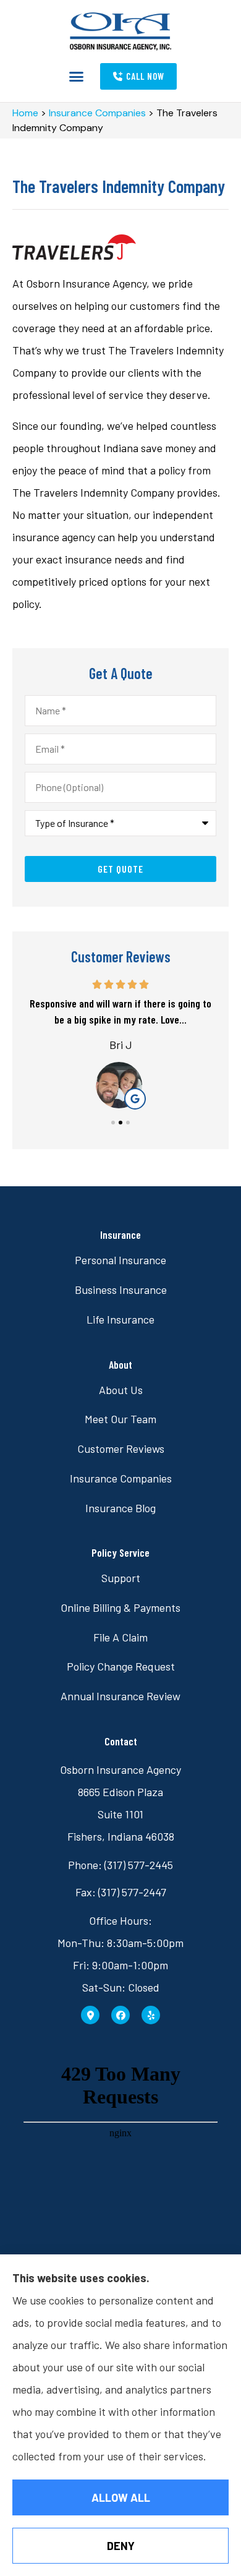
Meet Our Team (120, 1419)
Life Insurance (120, 1319)
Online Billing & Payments (120, 1607)
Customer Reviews (121, 1448)
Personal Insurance (120, 1260)
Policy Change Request (121, 1666)
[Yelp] (151, 2015)
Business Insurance (121, 1290)
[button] (76, 77)
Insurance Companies (97, 113)
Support (121, 1578)
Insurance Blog (120, 1508)
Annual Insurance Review (120, 1696)
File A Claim (120, 1637)
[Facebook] (120, 2015)
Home (25, 113)
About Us (121, 1390)
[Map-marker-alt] (90, 2015)
